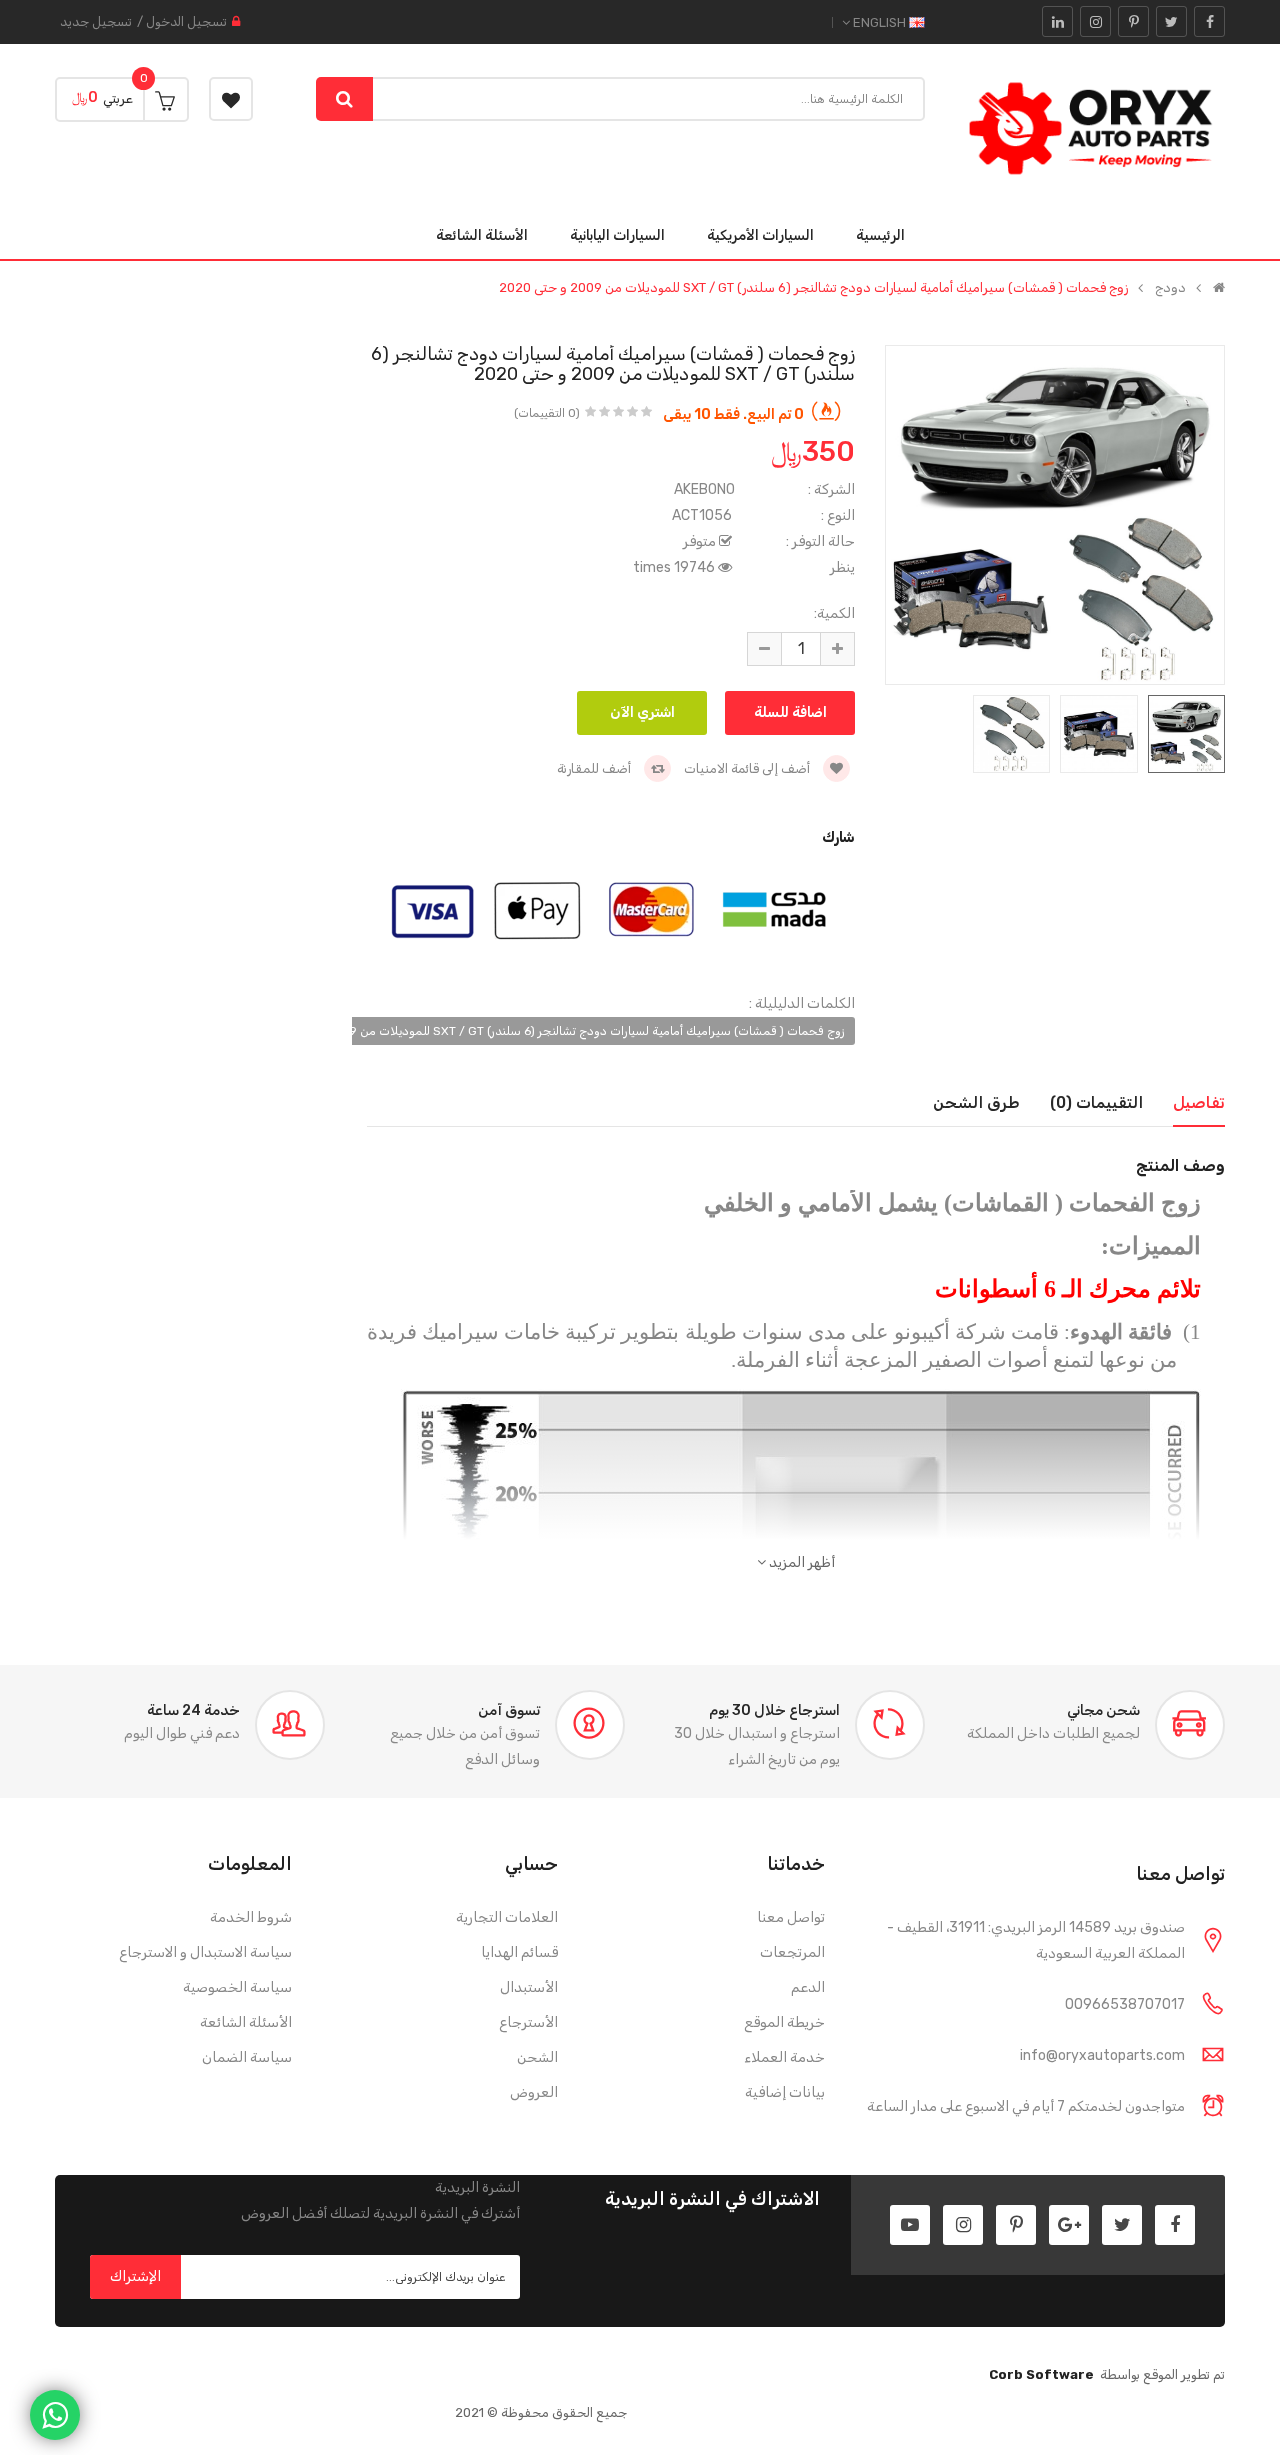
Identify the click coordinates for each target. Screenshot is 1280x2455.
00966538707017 (1125, 2004)
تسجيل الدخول (186, 21)
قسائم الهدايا (519, 1952)
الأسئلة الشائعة (246, 2022)
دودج (1170, 288)
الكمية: (834, 613)
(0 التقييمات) (547, 413)
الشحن (537, 2057)
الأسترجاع (528, 2022)
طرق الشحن (976, 1102)
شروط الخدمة (251, 1917)
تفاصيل (1199, 1102)
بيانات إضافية (785, 2092)
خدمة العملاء (784, 2057)
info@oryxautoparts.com (1102, 2055)
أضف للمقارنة (595, 768)
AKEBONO (704, 489)
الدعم (808, 1987)
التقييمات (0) (1096, 1102)
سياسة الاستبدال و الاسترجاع (205, 1952)
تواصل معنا (791, 1917)
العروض (534, 2092)
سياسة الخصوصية (237, 1987)
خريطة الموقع (784, 2022)
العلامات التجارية (507, 1917)
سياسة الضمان (247, 2057)
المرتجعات (792, 1952)
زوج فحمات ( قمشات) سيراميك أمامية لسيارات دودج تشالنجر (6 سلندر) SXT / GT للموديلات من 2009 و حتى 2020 (813, 288)
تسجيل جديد (96, 21)
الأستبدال (529, 1987)
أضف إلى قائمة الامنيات (748, 768)
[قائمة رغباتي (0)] (231, 99)
